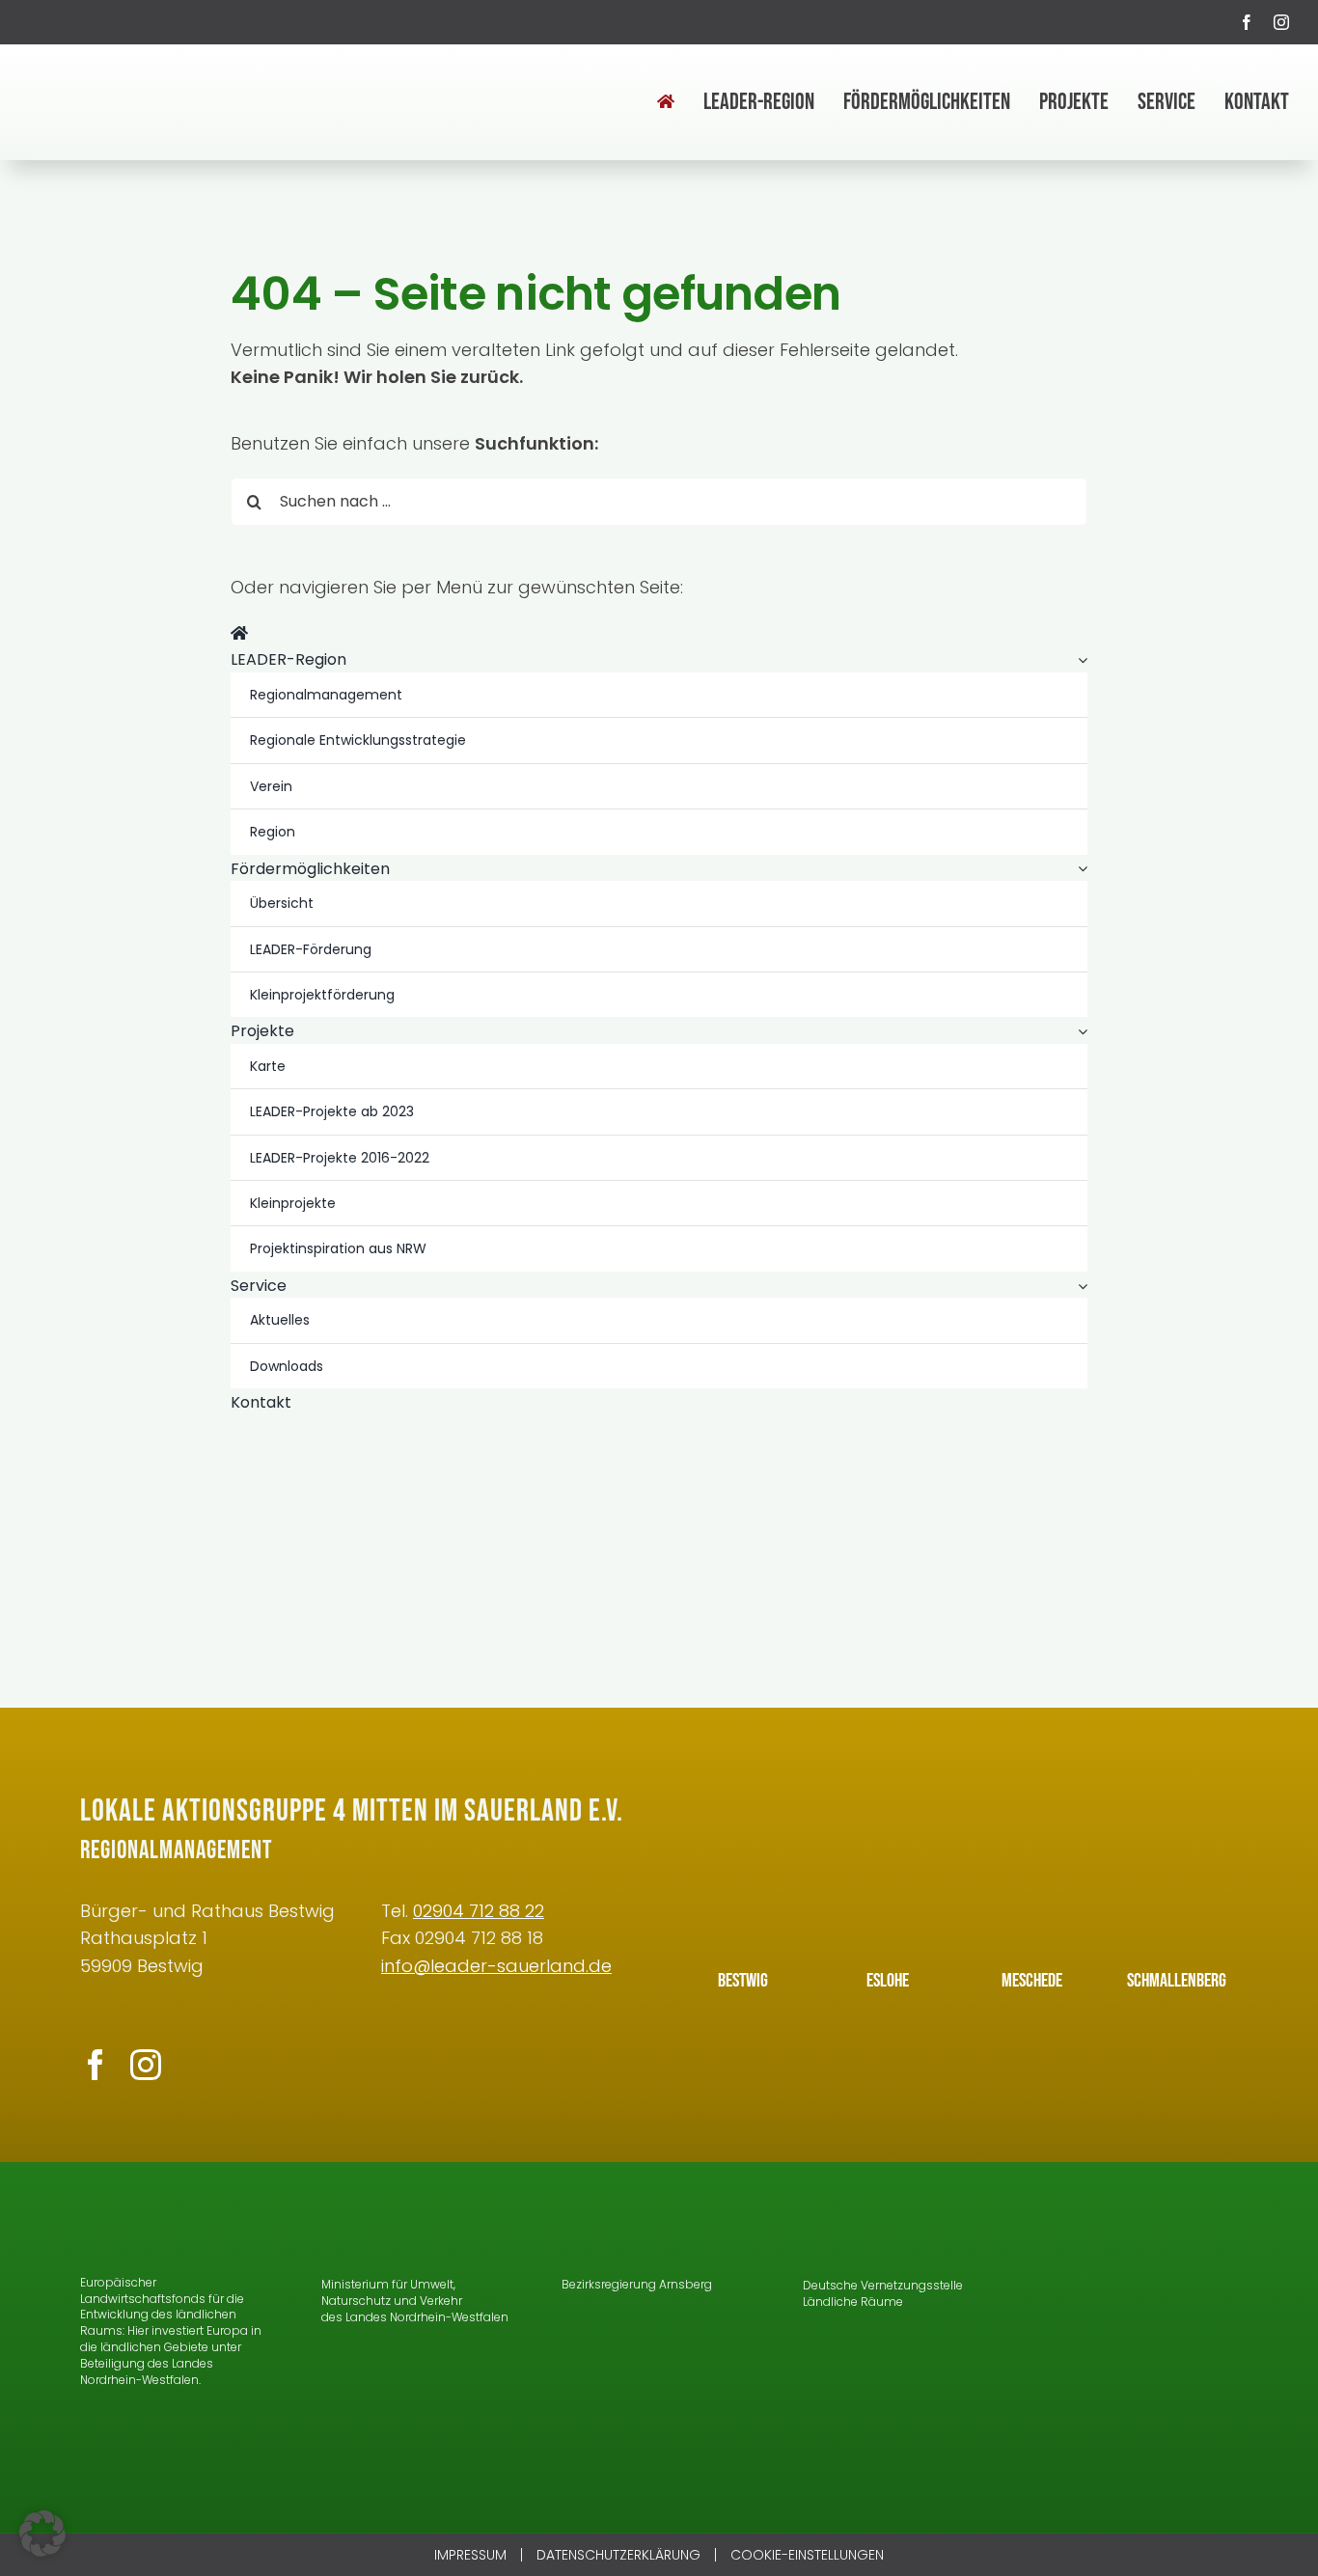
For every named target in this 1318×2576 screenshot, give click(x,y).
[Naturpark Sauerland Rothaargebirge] (1140, 2384)
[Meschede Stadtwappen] (1032, 1889)
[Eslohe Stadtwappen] (888, 1889)
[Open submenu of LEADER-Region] (1079, 660)
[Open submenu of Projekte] (1079, 1031)
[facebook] (1247, 22)
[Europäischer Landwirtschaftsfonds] (152, 2219)
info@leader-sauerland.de (496, 1966)
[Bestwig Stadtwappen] (743, 1889)
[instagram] (1281, 22)
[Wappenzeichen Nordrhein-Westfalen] (348, 2219)
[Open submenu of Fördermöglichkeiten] (1079, 869)
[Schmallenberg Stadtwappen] (1177, 1889)
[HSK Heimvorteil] (1140, 2297)
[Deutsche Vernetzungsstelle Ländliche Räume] (856, 2219)
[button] (42, 2534)
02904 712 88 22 (479, 1911)
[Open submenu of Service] (1079, 1286)
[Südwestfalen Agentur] (1140, 2219)
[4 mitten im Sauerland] (130, 72)
